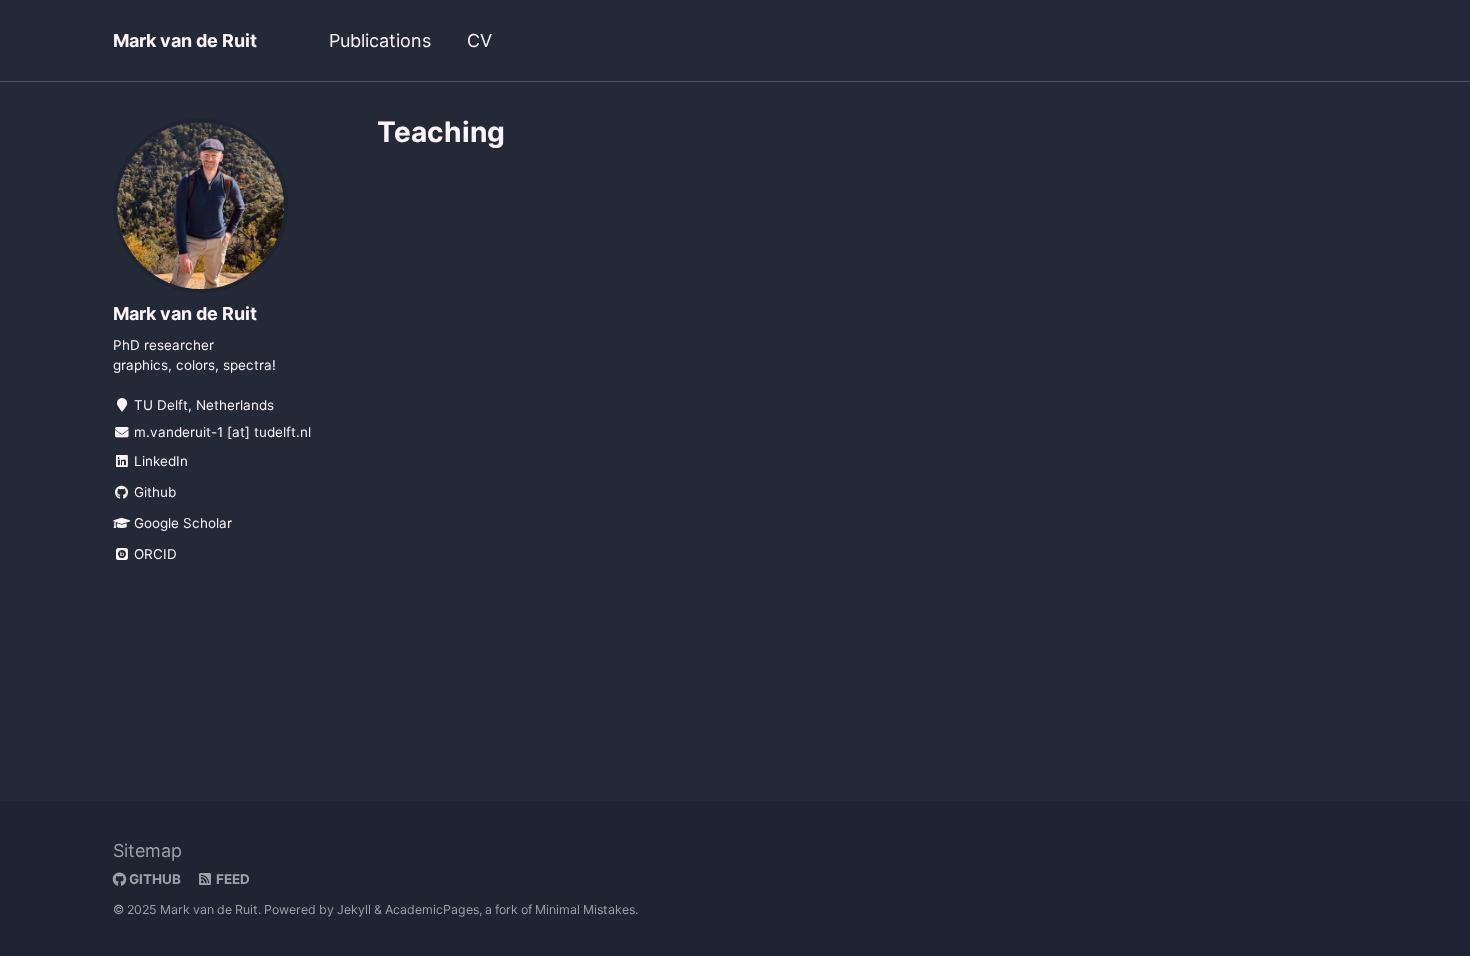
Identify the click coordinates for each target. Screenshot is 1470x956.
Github (153, 492)
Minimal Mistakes (585, 909)
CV (479, 40)
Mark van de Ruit (185, 40)
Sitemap (147, 850)
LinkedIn (159, 461)
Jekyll (354, 909)
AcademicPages (432, 909)
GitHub (153, 879)
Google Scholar (181, 523)
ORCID (153, 554)
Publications (380, 40)
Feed (231, 879)
